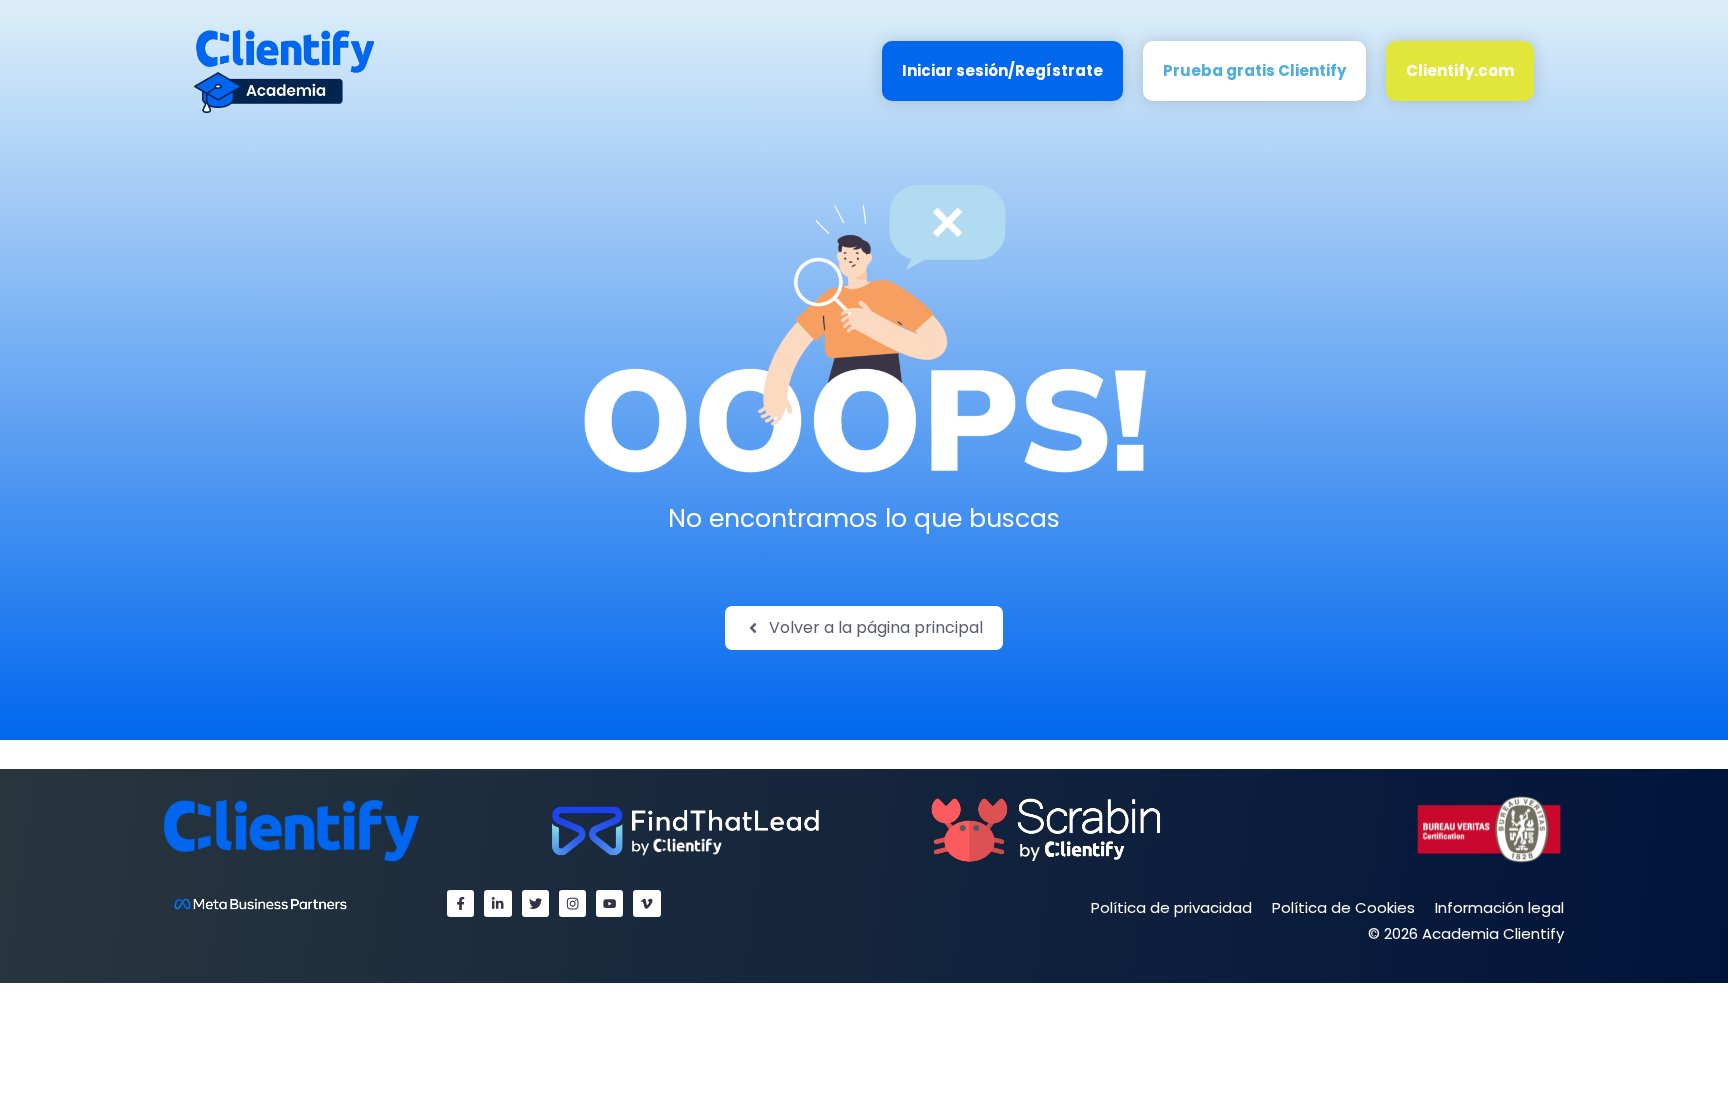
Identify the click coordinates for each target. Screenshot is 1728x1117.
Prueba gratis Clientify (1254, 70)
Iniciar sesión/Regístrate (1002, 70)
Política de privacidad (1171, 907)
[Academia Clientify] (284, 70)
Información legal (1499, 907)
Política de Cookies (1343, 907)
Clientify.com (1460, 70)
